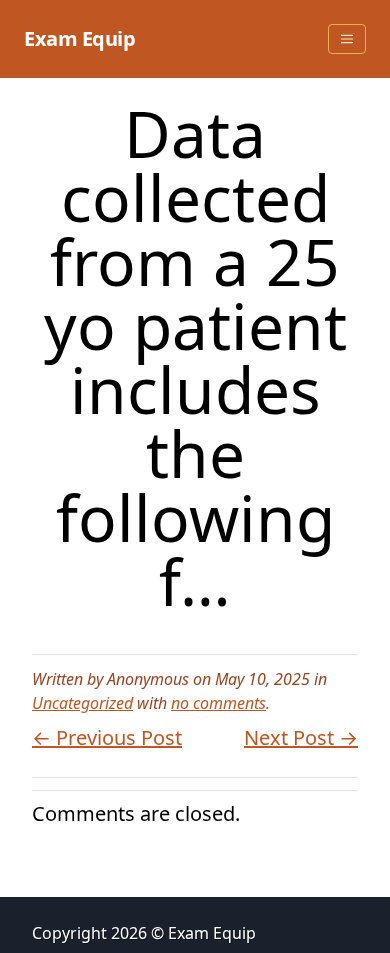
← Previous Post (107, 737)
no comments (218, 703)
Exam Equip (79, 38)
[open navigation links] (347, 39)
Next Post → (301, 737)
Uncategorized (82, 703)
